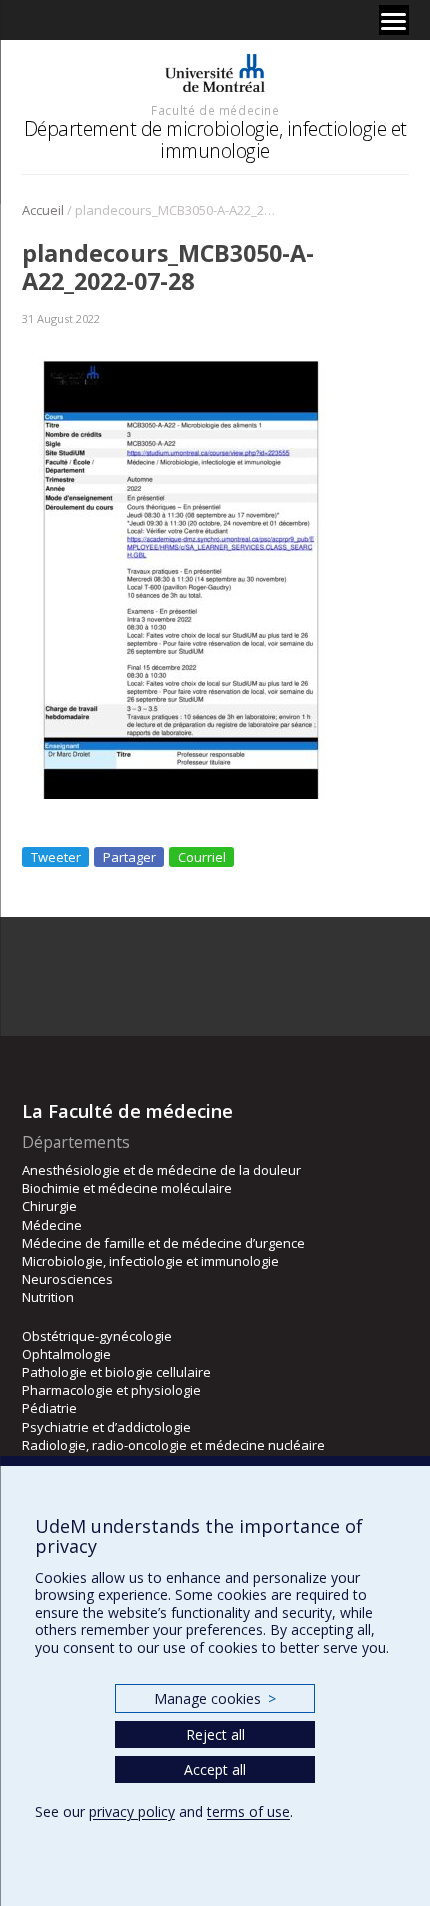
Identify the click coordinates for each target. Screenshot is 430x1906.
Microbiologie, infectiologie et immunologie (150, 1261)
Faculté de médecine (215, 110)
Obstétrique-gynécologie (97, 1336)
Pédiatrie (49, 1408)
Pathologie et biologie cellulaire (116, 1372)
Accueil (43, 210)
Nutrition (48, 1297)
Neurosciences (67, 1279)
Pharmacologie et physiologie (111, 1390)
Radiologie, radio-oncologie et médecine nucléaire (173, 1445)
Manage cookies (214, 1698)
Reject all (215, 1734)
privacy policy (132, 1811)
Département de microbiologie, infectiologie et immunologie (215, 139)
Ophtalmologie (66, 1354)
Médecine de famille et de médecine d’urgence (163, 1243)
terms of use (248, 1811)
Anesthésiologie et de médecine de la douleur (161, 1170)
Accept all (215, 1769)
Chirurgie (49, 1206)
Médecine (52, 1225)
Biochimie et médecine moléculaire (127, 1188)
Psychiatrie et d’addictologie (106, 1427)
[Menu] (394, 20)
